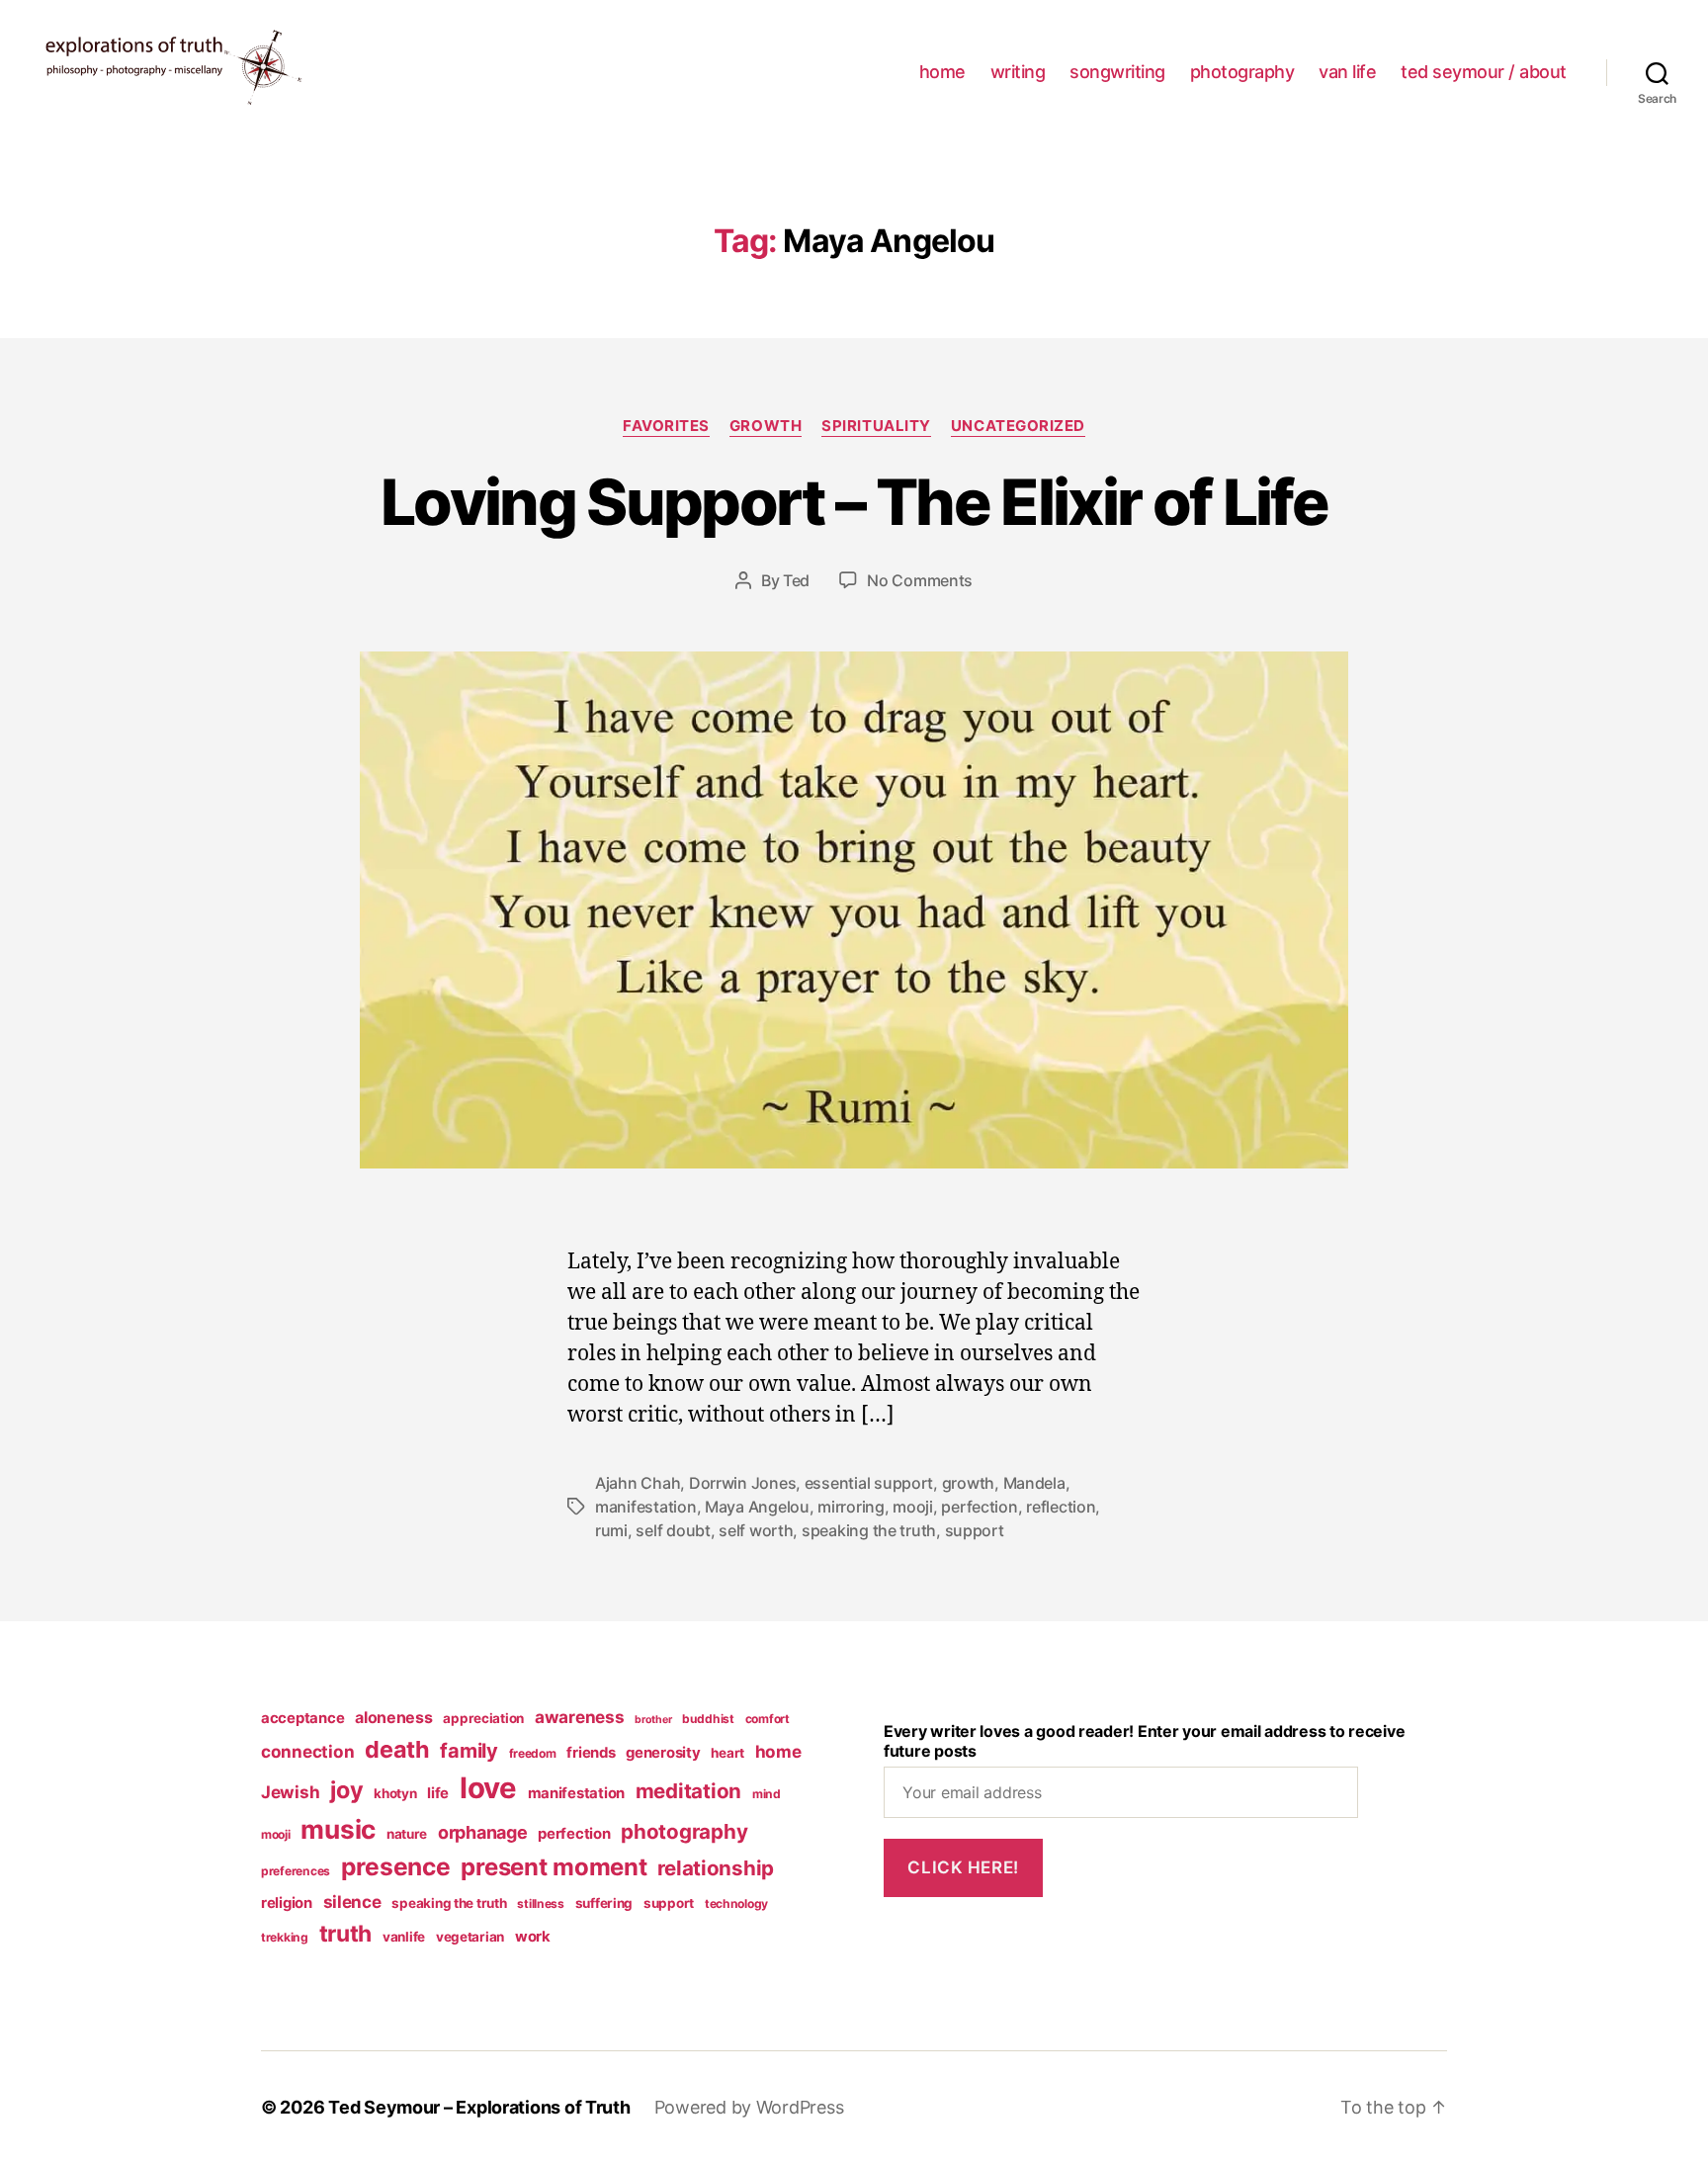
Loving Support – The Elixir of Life (854, 502)
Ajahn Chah (638, 1483)
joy (346, 1790)
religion (287, 1903)
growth (766, 426)
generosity (663, 1753)
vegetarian (470, 1937)
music (338, 1829)
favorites (666, 426)
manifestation (646, 1507)
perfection (979, 1507)
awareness (580, 1717)
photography (1242, 72)
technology (736, 1903)
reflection (1061, 1507)
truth (346, 1934)
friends (591, 1753)
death (397, 1749)
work (533, 1937)
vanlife (404, 1937)
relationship (716, 1868)
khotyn (395, 1793)
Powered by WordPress (749, 2107)
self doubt (673, 1530)
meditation (688, 1791)
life (438, 1793)
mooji (913, 1507)
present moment (554, 1867)
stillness (541, 1903)
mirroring (851, 1507)
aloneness (394, 1717)
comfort (768, 1719)
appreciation (483, 1718)
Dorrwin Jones (743, 1483)
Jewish (290, 1792)
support (975, 1530)
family (469, 1751)
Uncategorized (1018, 426)
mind (767, 1794)
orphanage (483, 1832)
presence (396, 1866)
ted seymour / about (1484, 72)
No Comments (920, 580)
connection (307, 1751)
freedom (533, 1753)
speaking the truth (869, 1530)
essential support (869, 1483)
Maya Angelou (757, 1507)
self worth (756, 1530)
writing (1018, 72)
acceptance (302, 1718)
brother (653, 1720)
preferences (296, 1871)
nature (407, 1834)
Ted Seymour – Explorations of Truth (479, 2107)
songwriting (1117, 72)
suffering (604, 1903)
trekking (285, 1937)
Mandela (1034, 1483)
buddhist (708, 1719)
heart (727, 1753)
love (488, 1788)
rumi (611, 1530)
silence (352, 1902)
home (942, 72)
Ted (796, 580)
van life (1347, 72)
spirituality (876, 426)
